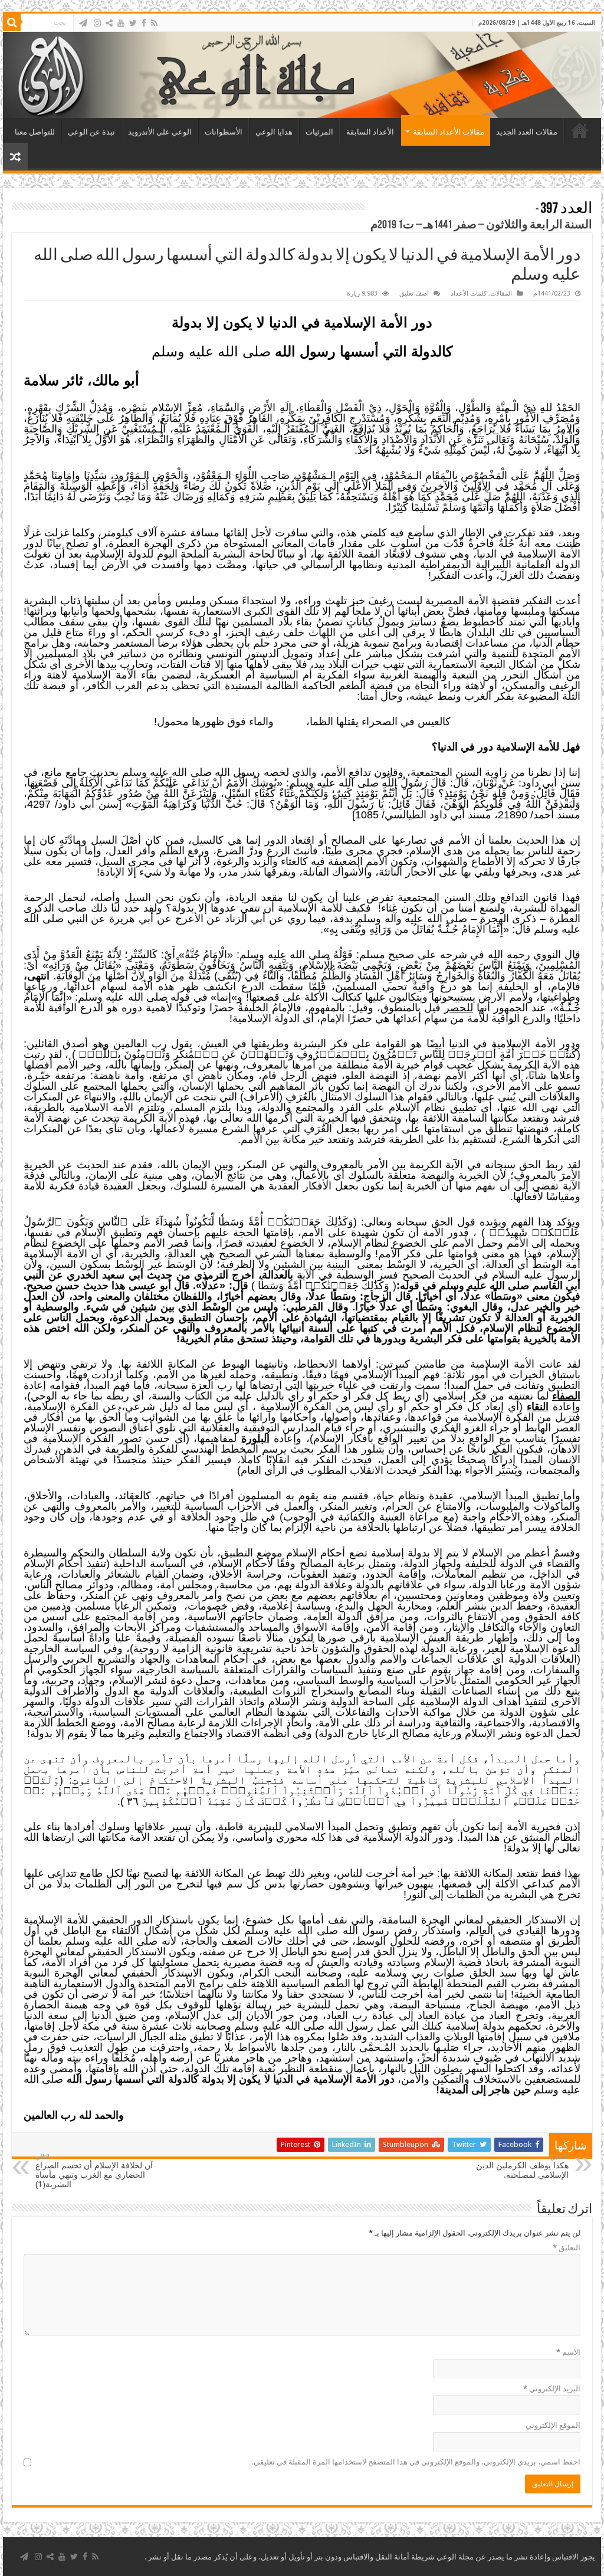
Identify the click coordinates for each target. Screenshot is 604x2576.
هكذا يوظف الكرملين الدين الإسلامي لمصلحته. (522, 2166)
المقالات (501, 294)
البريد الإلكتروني (552, 2389)
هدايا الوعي (274, 132)
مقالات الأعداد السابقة (449, 132)
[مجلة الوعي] (302, 75)
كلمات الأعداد (469, 294)
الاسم (568, 2352)
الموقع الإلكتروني (553, 2425)
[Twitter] (133, 23)
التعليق (567, 2248)
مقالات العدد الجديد (527, 132)
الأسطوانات (224, 132)
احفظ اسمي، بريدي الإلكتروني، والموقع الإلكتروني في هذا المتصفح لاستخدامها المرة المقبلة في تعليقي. (416, 2462)
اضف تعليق (414, 294)
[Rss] (154, 23)
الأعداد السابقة (370, 132)
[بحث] (12, 22)
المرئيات (319, 132)
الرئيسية (580, 130)
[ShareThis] (109, 23)
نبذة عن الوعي (91, 132)
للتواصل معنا (35, 132)
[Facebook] (144, 23)
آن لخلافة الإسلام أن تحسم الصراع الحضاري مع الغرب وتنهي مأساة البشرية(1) (94, 2171)
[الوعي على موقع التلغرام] (83, 23)
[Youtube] (121, 23)
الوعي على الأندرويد (160, 132)
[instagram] (97, 23)
